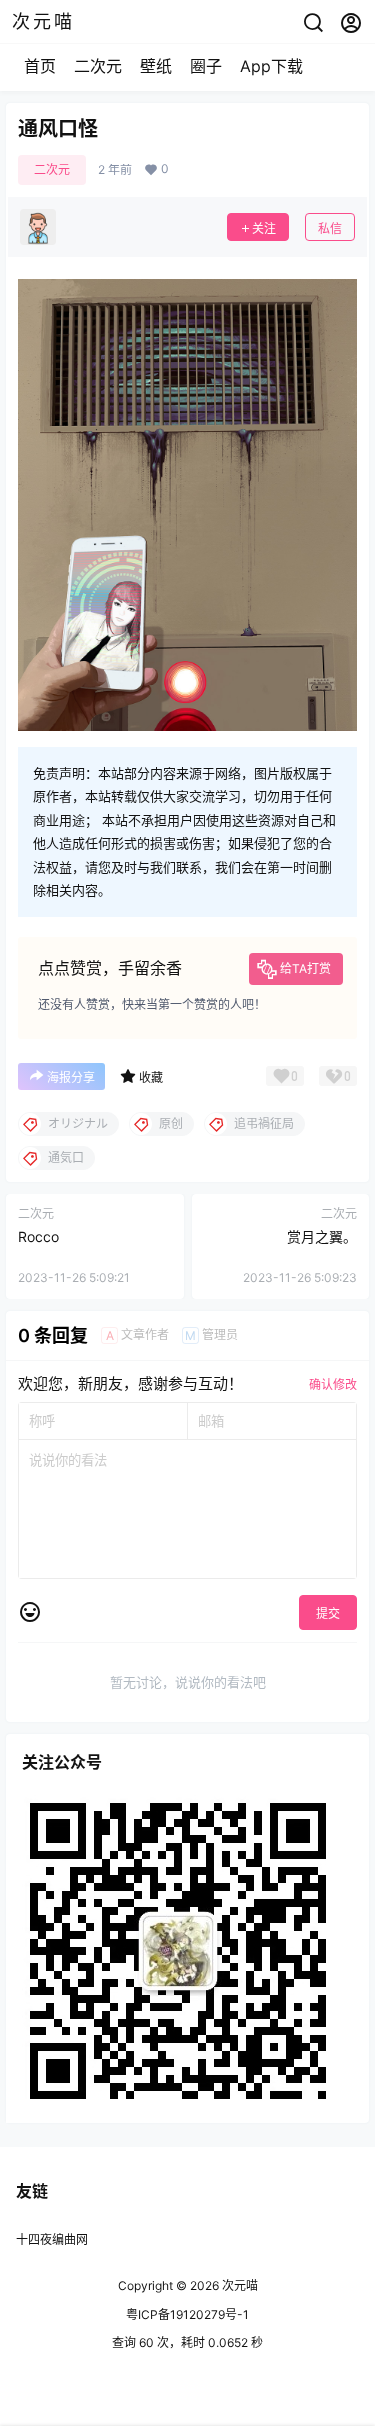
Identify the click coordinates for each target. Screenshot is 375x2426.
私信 (330, 228)
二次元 (98, 66)
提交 (328, 1613)
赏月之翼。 (322, 1236)
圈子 (206, 66)
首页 (40, 66)
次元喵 (238, 2285)
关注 (264, 228)
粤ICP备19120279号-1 (187, 2314)
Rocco (38, 1236)
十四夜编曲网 (52, 2239)
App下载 (271, 66)
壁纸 (156, 66)
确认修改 (333, 1384)
